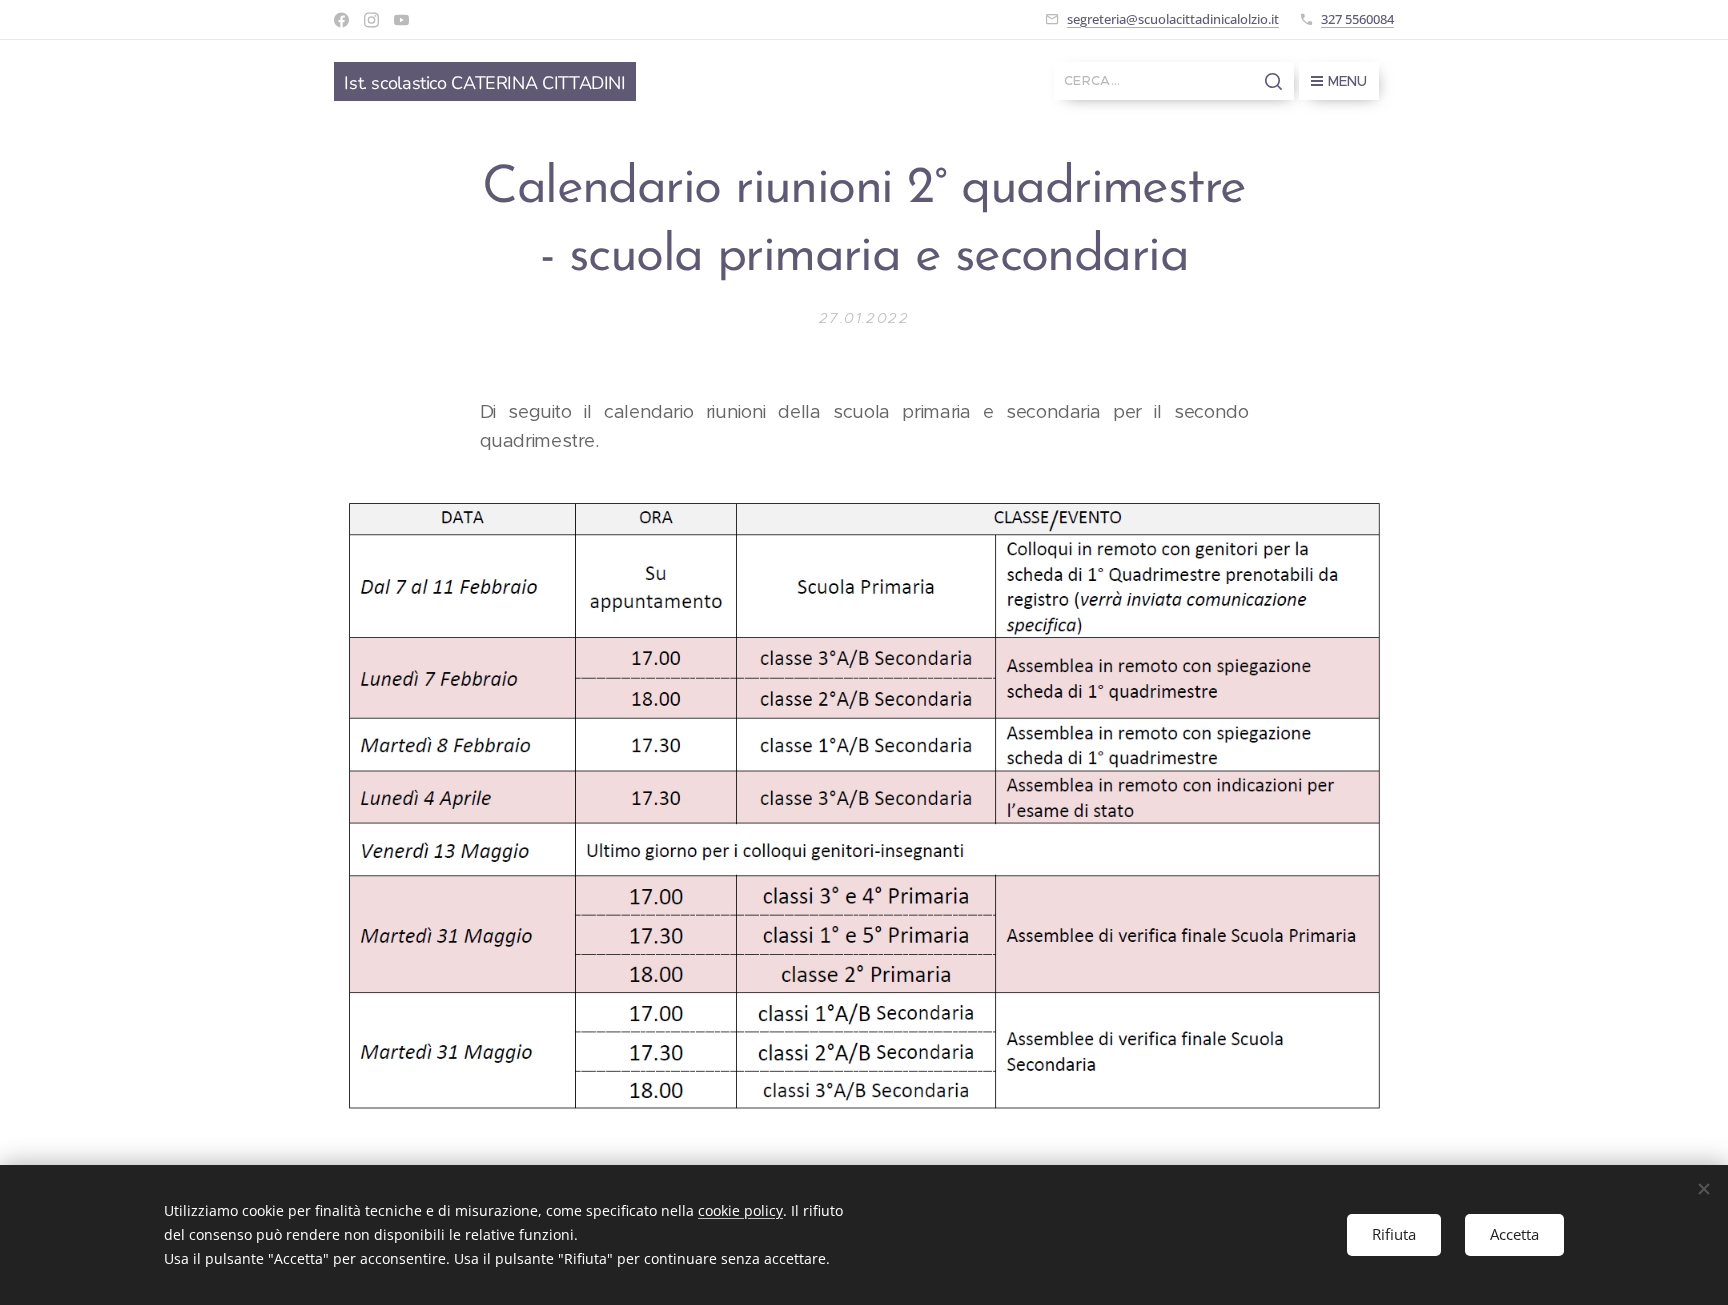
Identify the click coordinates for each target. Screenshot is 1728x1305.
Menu (1347, 81)
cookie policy (740, 1210)
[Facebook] (341, 20)
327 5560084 (1357, 19)
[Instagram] (371, 20)
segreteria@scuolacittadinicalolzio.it (1173, 19)
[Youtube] (401, 20)
